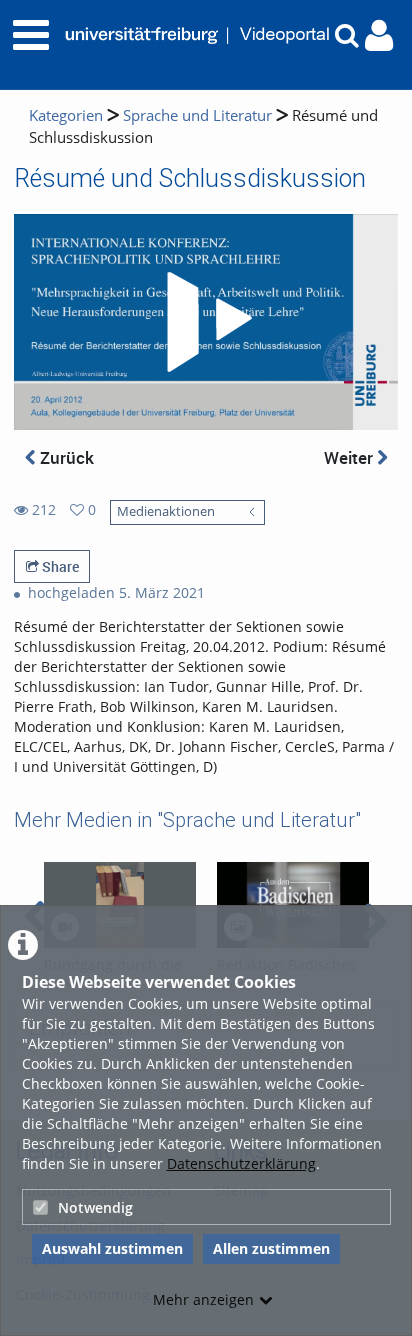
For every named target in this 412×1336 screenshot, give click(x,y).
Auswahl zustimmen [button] (112, 1248)
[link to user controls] (379, 35)
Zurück (65, 457)
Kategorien (66, 115)
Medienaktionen (166, 511)
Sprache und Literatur (197, 115)
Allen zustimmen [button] (271, 1248)
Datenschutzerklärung (241, 1163)
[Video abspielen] (206, 322)
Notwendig (95, 1207)
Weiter (350, 457)
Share (59, 566)
